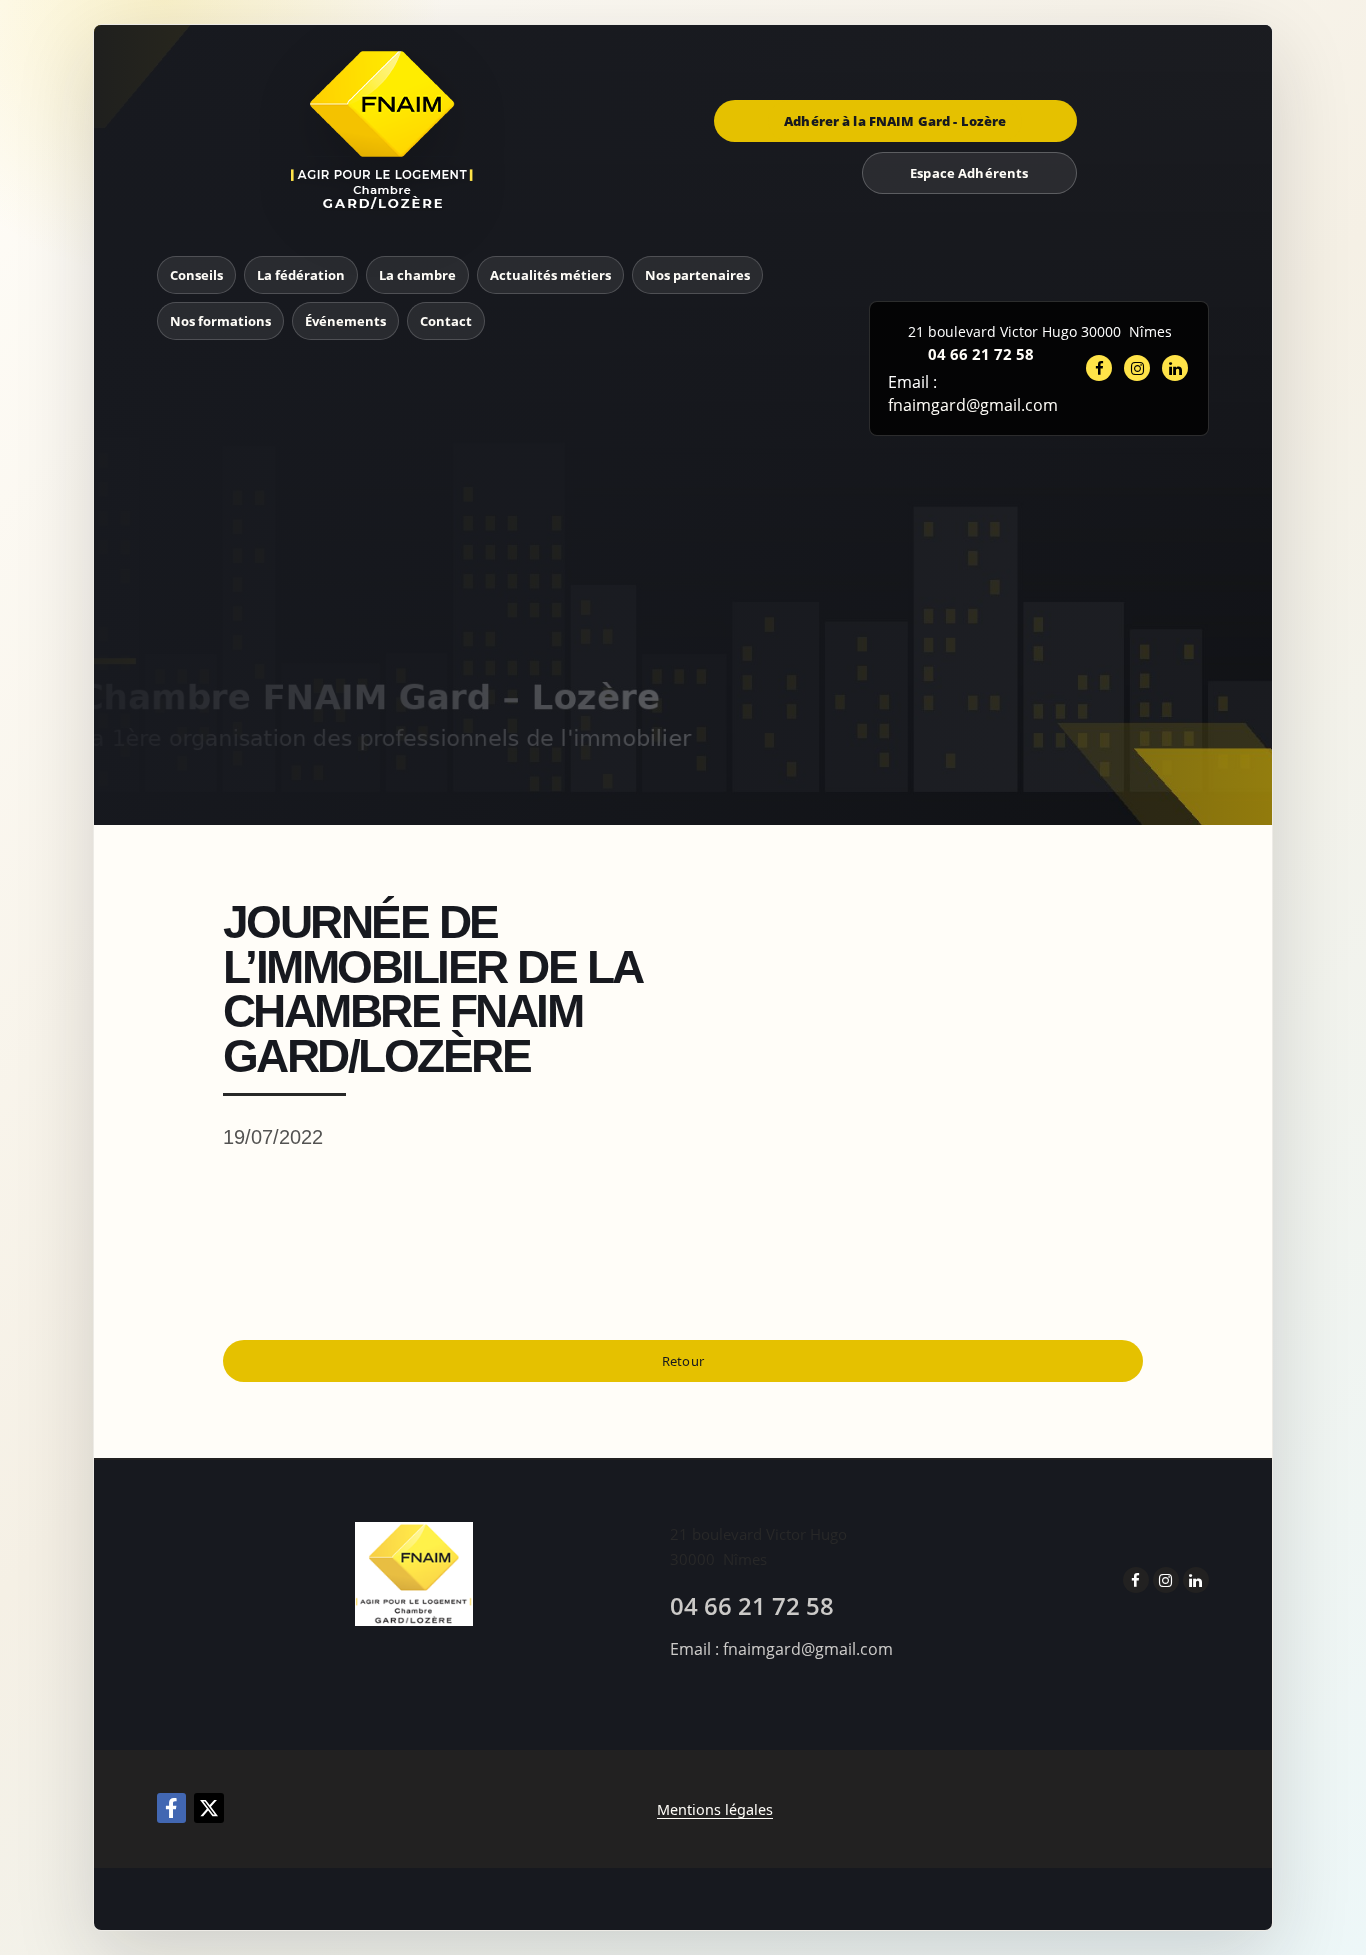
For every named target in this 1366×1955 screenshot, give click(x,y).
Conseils (196, 275)
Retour (683, 1361)
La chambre (417, 275)
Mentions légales (715, 1809)
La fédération (301, 275)
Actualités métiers (550, 275)
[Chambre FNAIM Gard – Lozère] (383, 130)
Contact (446, 321)
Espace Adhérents (969, 173)
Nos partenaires (697, 275)
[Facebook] (171, 1808)
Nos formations (220, 321)
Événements (345, 321)
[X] (209, 1808)
